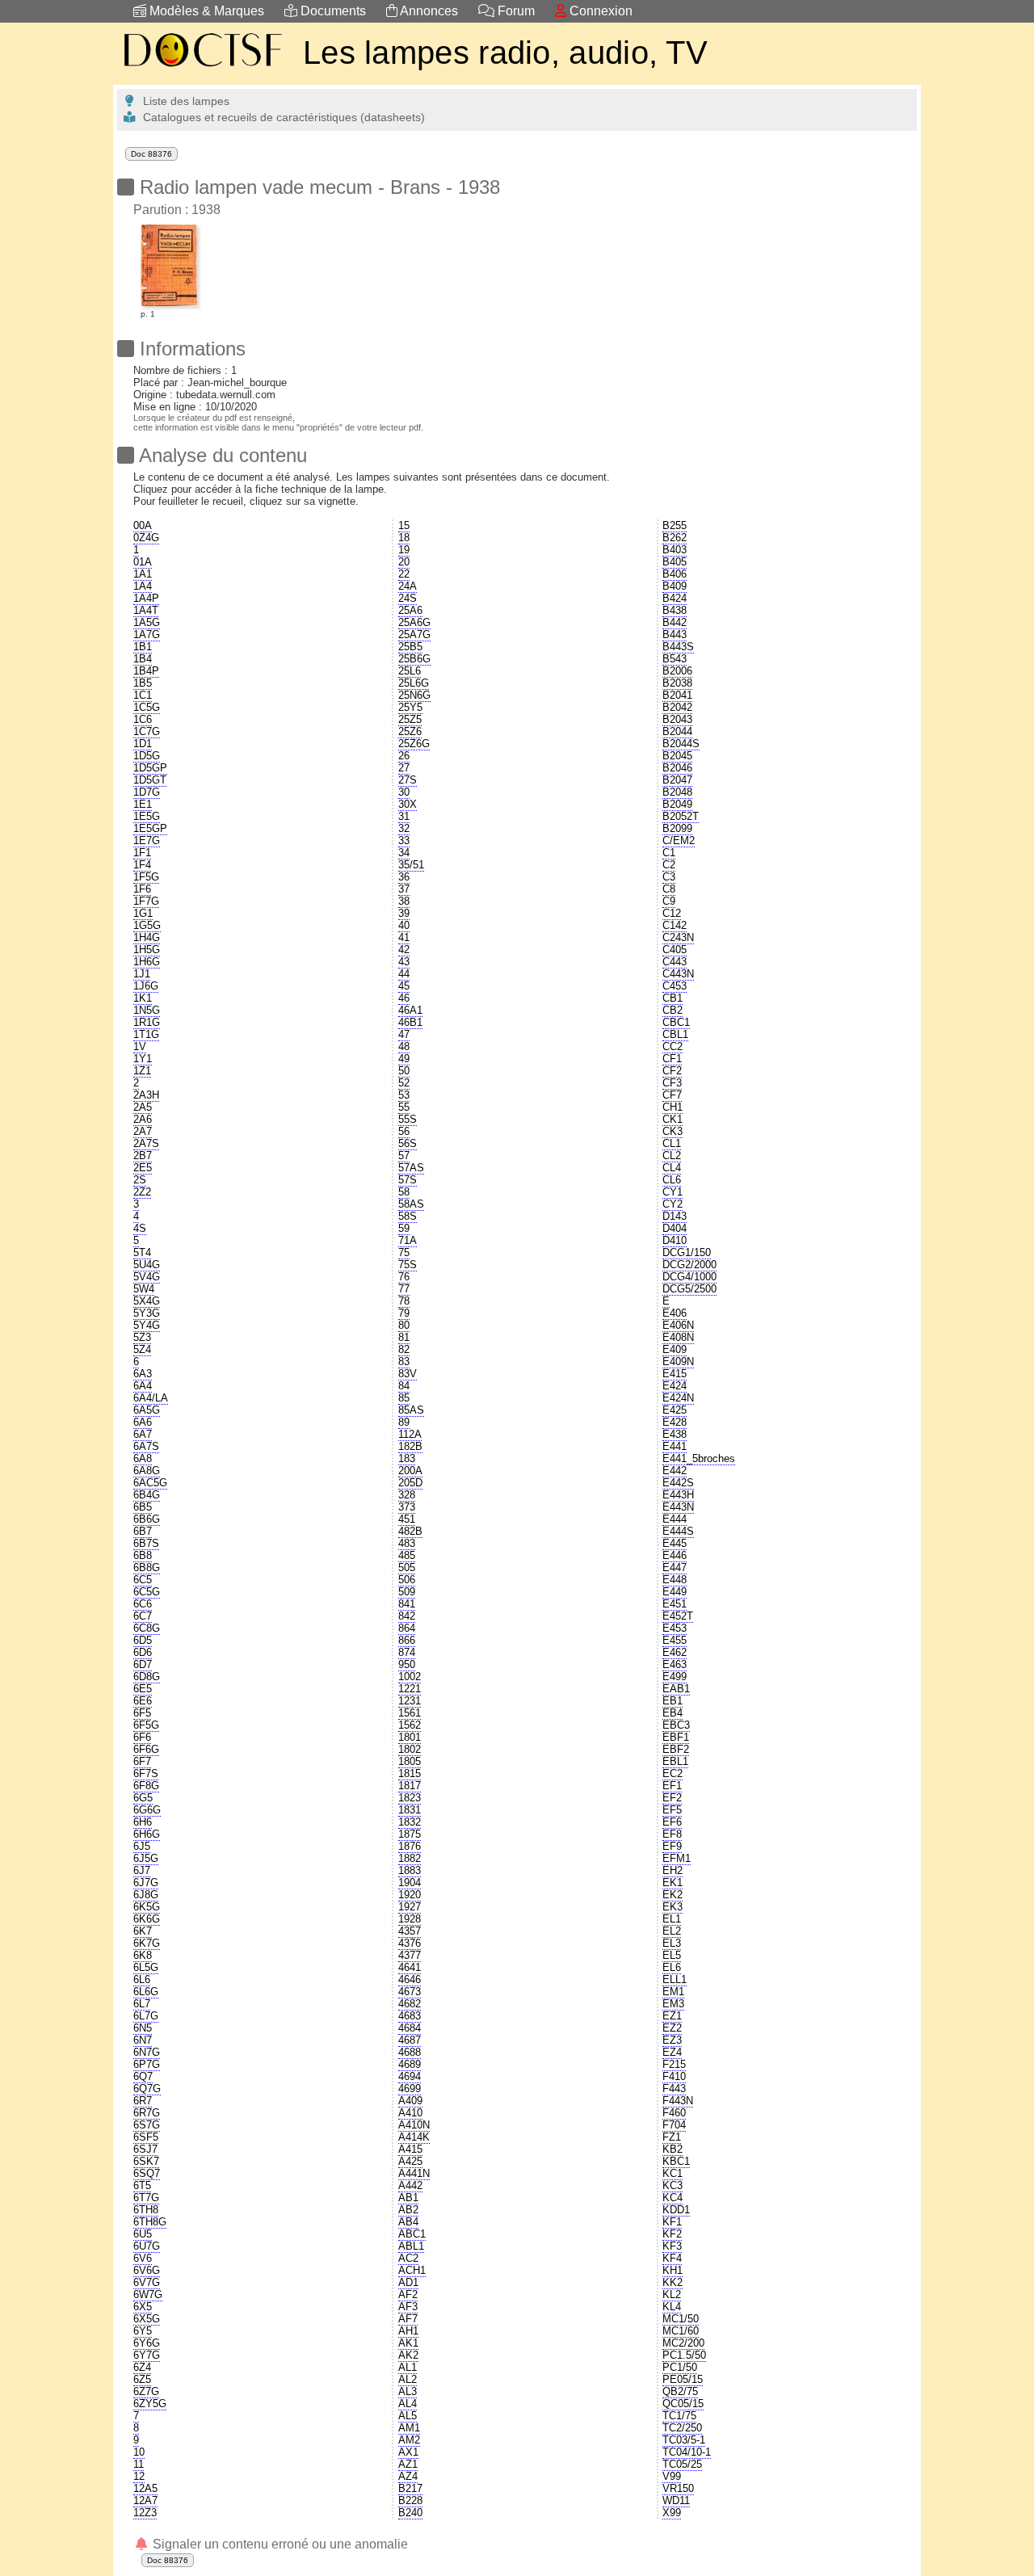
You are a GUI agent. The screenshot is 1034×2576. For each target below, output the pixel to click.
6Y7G (147, 2355)
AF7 (408, 2319)
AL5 (408, 2416)
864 (407, 1628)
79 (404, 1313)
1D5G (147, 756)
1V (140, 1046)
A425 (410, 2161)
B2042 (677, 707)
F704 (674, 2125)
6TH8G (150, 2222)
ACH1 (412, 2270)
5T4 (142, 1252)
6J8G (146, 1895)
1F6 (142, 889)
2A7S (146, 1143)
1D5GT (150, 780)
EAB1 (676, 1689)
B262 (675, 538)
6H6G (147, 1834)
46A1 (410, 1010)
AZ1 (408, 2464)
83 (404, 1362)
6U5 (143, 2234)
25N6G (414, 695)
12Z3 (145, 2513)
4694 (410, 2076)
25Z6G (414, 744)
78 (404, 1301)
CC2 (673, 1046)
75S (408, 1265)
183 (407, 1458)
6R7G (147, 2113)
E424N (678, 1398)
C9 (669, 901)
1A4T (146, 610)
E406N (678, 1325)
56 (404, 1131)
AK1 (408, 2343)
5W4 (144, 1289)
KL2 (672, 2294)
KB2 (673, 2149)
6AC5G (150, 1483)
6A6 (143, 1422)
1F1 (142, 853)
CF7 (672, 1095)
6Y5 (143, 2331)
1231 (410, 1701)
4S (140, 1228)
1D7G (147, 792)
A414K (414, 2137)
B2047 (677, 780)
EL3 (672, 1943)
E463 (675, 1664)
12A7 (145, 2500)
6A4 (143, 1386)
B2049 (677, 804)
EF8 (672, 1834)
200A (410, 1471)
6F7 (142, 1761)
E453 (675, 1628)
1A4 (143, 586)
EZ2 (672, 2028)
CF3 (672, 1083)
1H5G (147, 950)
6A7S (146, 1446)
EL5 (672, 1955)
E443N (678, 1507)
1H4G (147, 937)
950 (407, 1664)
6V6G (147, 2270)
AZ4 (408, 2476)
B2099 (677, 828)
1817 (410, 1786)
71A (408, 1240)
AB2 (408, 2210)
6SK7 (146, 2161)
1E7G (147, 840)
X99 (672, 2513)
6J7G (146, 1883)
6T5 (142, 2185)
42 (404, 950)
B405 (675, 562)
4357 (410, 1931)
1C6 (143, 719)
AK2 (408, 2355)
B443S (678, 647)
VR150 (678, 2488)
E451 (675, 1604)
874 (407, 1652)
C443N (678, 974)
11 (139, 2464)
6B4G (147, 1495)
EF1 (672, 1786)
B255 (675, 525)
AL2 (408, 2379)
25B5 (410, 647)
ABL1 (411, 2246)
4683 (410, 2016)
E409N (678, 1362)
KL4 (672, 2307)
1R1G (147, 1022)
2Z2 (142, 1192)
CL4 (672, 1168)
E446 (675, 1555)
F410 (674, 2076)
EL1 (672, 1919)
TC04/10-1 (687, 2452)
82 (404, 1349)
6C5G (147, 1592)
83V (408, 1374)
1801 (410, 1737)
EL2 (672, 1931)
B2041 (677, 695)
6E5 (143, 1689)
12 (139, 2476)
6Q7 (143, 2076)
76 (404, 1277)
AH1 (408, 2331)
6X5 (143, 2307)
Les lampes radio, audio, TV (505, 53)
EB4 (673, 1713)
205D (410, 1483)
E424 (675, 1386)
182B (410, 1446)
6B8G (147, 1567)
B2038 (677, 683)
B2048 (677, 792)
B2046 (677, 768)
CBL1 (675, 1034)
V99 (672, 2476)
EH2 (673, 1870)
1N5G (147, 1010)
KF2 (672, 2234)
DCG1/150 (687, 1252)
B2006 (677, 671)
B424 (675, 598)
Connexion (599, 11)
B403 (675, 550)
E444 (675, 1519)
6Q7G (147, 2089)
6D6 (143, 1652)
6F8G (146, 1786)
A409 (410, 2101)
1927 (410, 1907)
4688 (410, 2052)
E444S (678, 1531)
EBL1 (675, 1761)
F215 (674, 2064)
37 (404, 889)
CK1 (673, 1119)
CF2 (672, 1071)
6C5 (143, 1580)
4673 (410, 1992)
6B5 (143, 1507)
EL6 (672, 1967)
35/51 (411, 865)
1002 (410, 1677)
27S (408, 780)
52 (404, 1083)
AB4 (408, 2222)
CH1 (673, 1107)
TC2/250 (682, 2428)
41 (404, 937)
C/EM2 (679, 840)
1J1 (142, 974)
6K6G (147, 1919)
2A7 (143, 1131)
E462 (675, 1652)
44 (404, 974)
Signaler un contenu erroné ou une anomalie (279, 2544)
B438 (675, 610)
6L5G (146, 1967)
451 (407, 1519)
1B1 (143, 647)
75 (404, 1252)
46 (404, 998)
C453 (675, 986)
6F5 (142, 1713)
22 (404, 574)
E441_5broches (699, 1458)
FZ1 (672, 2137)
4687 (410, 2040)
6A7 (143, 1434)
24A (408, 586)
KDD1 (676, 2210)
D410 (675, 1240)
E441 (675, 1446)
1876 (410, 1846)
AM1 (409, 2428)
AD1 (408, 2282)
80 (404, 1325)
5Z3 (142, 1337)
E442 (675, 1471)
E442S (678, 1483)
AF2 (408, 2294)
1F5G (146, 877)
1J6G (146, 986)
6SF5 (146, 2137)
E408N (678, 1337)
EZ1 (672, 2016)
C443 (675, 962)
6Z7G (146, 2391)
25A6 (410, 610)
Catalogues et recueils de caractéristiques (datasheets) (281, 117)
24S (408, 598)
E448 (675, 1580)
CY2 (673, 1204)
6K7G (147, 1943)
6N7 (143, 2040)
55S (408, 1119)
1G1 (143, 913)
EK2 (673, 1895)
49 (404, 1059)
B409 (675, 586)
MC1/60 (681, 2331)
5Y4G (147, 1325)
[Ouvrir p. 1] (169, 227)
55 (404, 1107)
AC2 (408, 2258)
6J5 (142, 1846)
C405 (675, 950)
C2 (669, 865)
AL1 (408, 2367)
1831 (410, 1810)
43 (404, 962)
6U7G (147, 2246)
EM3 (673, 2004)
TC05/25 (682, 2464)
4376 (410, 1943)
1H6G (147, 962)
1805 (410, 1761)
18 (404, 538)
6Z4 (142, 2367)
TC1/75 (679, 2416)
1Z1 (142, 1071)
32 (404, 828)
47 (404, 1034)
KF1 (672, 2222)
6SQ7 (147, 2173)
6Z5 (142, 2379)
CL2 (672, 1156)
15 (404, 525)
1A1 (143, 574)
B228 (410, 2500)
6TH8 (146, 2210)
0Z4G (146, 538)
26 (404, 756)
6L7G (146, 2016)
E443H (678, 1495)
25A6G (414, 622)
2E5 (143, 1168)
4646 (410, 1979)
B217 (410, 2488)
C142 (675, 925)
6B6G (147, 1519)
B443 (675, 635)
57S (408, 1180)
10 (139, 2452)
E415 (675, 1374)
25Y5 (410, 707)
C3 (669, 877)
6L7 (142, 2004)
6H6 (143, 1822)
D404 (675, 1228)
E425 (675, 1410)
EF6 (672, 1822)
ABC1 (412, 2234)
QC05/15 (683, 2404)
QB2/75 (680, 2391)
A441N (414, 2173)
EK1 (673, 1883)
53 (404, 1095)
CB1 (673, 998)
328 (407, 1495)
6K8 (143, 1955)
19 (404, 550)
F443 (674, 2089)
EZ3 (672, 2040)
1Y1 (143, 1059)
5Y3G (147, 1313)
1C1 (143, 695)
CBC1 (676, 1022)
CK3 (673, 1131)
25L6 (410, 671)
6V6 (143, 2258)
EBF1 (676, 1737)
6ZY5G (150, 2404)
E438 (675, 1434)
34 (404, 853)
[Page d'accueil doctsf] (202, 69)
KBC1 (676, 2161)
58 (404, 1192)
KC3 (673, 2185)
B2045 (677, 756)
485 (407, 1555)
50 (404, 1071)
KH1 (673, 2270)
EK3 (673, 1907)
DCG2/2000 (689, 1265)
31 (404, 816)
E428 (675, 1422)
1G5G (147, 925)
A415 (410, 2149)
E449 (675, 1592)
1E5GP (150, 828)
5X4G (147, 1301)
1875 (410, 1834)
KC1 (673, 2173)
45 (404, 986)
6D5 (143, 1640)
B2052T (681, 816)
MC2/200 (683, 2343)
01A (143, 562)
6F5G (146, 1725)
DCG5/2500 (689, 1289)
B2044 (677, 731)
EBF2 (676, 1749)
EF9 (672, 1846)
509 (407, 1592)
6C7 (143, 1616)
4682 (410, 2004)
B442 (675, 622)
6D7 (143, 1664)
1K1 (143, 998)
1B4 (143, 659)
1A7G (147, 635)
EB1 (673, 1701)
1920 (410, 1895)
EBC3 (676, 1725)
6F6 (142, 1737)
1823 (410, 1798)
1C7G (147, 731)
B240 (410, 2513)
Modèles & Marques (205, 11)
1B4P (146, 671)
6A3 (143, 1374)
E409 (675, 1349)
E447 (675, 1567)
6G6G (147, 1810)
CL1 (672, 1143)
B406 (675, 574)
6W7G (148, 2294)
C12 (672, 913)
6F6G (146, 1749)
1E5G (147, 816)
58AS (411, 1204)
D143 (675, 1216)
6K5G (147, 1907)
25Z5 (410, 719)
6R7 (143, 2101)
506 (407, 1580)
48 (404, 1046)
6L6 (142, 1979)
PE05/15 (683, 2379)
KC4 (673, 2198)
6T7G (146, 2198)
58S (408, 1216)
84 (404, 1386)
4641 (410, 1967)
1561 (410, 1713)
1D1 (143, 744)
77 (404, 1289)
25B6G (414, 659)
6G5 (143, 1798)
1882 (410, 1858)
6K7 (143, 1931)
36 (404, 877)
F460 (674, 2113)
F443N (678, 2101)
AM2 (409, 2440)
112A (410, 1434)
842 (407, 1616)
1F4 (142, 865)
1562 (410, 1725)
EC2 (673, 1773)
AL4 (408, 2404)
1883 (410, 1870)
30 (404, 792)
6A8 (143, 1458)
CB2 (673, 1010)
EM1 (673, 1992)
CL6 (672, 1180)
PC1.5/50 (684, 2355)
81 (404, 1337)
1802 (410, 1749)
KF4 (672, 2258)
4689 (410, 2064)
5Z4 (142, 1349)
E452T (678, 1616)
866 (407, 1640)
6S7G (147, 2125)
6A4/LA (151, 1398)
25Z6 (410, 731)
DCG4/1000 (689, 1277)
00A (143, 525)
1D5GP (150, 768)
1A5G (147, 622)
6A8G (147, 1471)
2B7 (143, 1156)
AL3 (408, 2391)
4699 (410, 2089)
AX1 (408, 2452)
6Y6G (147, 2343)
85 (404, 1398)
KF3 (672, 2246)
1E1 (143, 804)
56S (408, 1143)
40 (404, 925)
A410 (410, 2113)
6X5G (147, 2319)
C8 (669, 889)
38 (404, 901)
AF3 (408, 2307)
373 (407, 1507)
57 (404, 1156)
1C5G (147, 707)
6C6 (143, 1604)
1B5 (143, 683)
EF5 (672, 1810)
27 (404, 768)
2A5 (143, 1107)
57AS (411, 1168)
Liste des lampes (183, 101)
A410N (414, 2125)
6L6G (146, 1992)
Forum (515, 11)
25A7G (414, 635)
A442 (410, 2185)
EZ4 (672, 2052)
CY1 (673, 1192)
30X (408, 804)
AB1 (408, 2198)
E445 (675, 1543)
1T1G (146, 1034)
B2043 (677, 719)
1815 (410, 1773)
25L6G (414, 683)
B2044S (681, 744)
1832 (410, 1822)
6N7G (147, 2052)
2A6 (143, 1119)
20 (404, 562)
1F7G (146, 901)
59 (404, 1228)
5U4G (147, 1265)
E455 (675, 1640)
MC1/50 (681, 2319)
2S (140, 1180)
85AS (411, 1410)
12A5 (145, 2488)
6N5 (143, 2028)
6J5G (146, 1858)
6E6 (143, 1701)
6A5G (147, 1410)
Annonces (428, 11)
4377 (410, 1955)
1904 (410, 1883)
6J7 (142, 1870)
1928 (410, 1919)
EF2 (672, 1798)
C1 (669, 853)
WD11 (676, 2500)
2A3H (146, 1095)
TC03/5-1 (684, 2440)
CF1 (672, 1059)
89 (404, 1422)
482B (410, 1531)
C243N (678, 937)
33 (404, 840)
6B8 (143, 1555)
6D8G (147, 1677)
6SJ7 (145, 2149)
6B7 (143, 1531)
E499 (675, 1677)
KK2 (673, 2282)
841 (407, 1604)
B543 (675, 659)
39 (404, 913)
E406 (675, 1313)
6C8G (147, 1628)
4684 (410, 2028)
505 (407, 1567)
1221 (410, 1689)
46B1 (410, 1022)
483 (407, 1543)
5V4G (147, 1277)
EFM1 (677, 1858)
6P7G (147, 2064)
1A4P (146, 598)
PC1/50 (680, 2367)
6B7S (146, 1543)
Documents (332, 11)
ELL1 (675, 1979)
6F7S (146, 1773)
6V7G (147, 2282)
